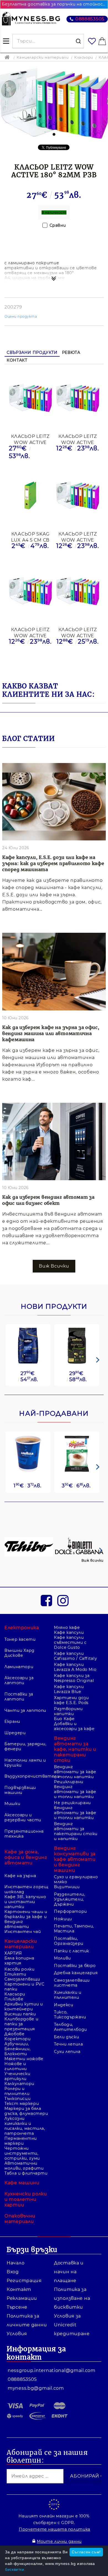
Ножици (63, 1919)
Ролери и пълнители (17, 2091)
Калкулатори (19, 2084)
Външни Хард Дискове (20, 1653)
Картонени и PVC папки (24, 1987)
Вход (13, 2272)
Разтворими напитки (68, 1711)
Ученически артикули (17, 2076)
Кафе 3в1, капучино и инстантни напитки (25, 1902)
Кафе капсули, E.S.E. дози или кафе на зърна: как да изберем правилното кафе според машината (53, 863)
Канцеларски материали (43, 57)
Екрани (12, 1721)
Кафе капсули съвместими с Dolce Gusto (70, 1642)
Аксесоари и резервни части (23, 1817)
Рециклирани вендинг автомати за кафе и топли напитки (75, 1789)
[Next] (97, 1360)
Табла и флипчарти (26, 2173)
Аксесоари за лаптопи (19, 1680)
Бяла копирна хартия (19, 1961)
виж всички (54, 1266)
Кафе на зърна (20, 1876)
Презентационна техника (24, 1834)
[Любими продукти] (92, 41)
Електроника (22, 1628)
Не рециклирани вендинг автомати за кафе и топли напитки (75, 1810)
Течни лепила (69, 2044)
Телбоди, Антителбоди (70, 2027)
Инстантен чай (23, 1932)
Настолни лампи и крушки (25, 1763)
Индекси (64, 2005)
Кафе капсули (69, 1632)
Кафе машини (22, 2183)
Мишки (12, 1804)
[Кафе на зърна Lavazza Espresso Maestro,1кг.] (77, 1346)
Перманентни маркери (21, 2141)
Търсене (17, 2307)
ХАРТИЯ (13, 1953)
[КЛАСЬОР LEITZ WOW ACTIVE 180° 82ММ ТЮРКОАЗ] (78, 496)
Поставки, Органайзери (69, 1941)
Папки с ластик (72, 1951)
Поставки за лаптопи (19, 1697)
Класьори (84, 57)
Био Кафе (64, 1719)
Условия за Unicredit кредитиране (72, 2325)
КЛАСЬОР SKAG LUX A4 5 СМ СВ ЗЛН (30, 537)
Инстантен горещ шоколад (26, 1889)
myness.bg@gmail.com (36, 2388)
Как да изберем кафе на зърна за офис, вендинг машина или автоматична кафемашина (51, 1033)
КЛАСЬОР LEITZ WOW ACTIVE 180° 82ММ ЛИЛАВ (30, 632)
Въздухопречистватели (26, 1776)
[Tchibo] (29, 1547)
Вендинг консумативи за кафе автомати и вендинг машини (75, 1859)
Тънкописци (17, 2099)
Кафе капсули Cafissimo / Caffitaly (75, 1656)
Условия (17, 2334)
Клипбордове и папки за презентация (21, 2024)
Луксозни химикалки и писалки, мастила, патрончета (25, 2126)
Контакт (17, 360)
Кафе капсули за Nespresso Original (74, 1678)
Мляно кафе (67, 1627)
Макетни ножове (24, 2059)
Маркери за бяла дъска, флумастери (26, 2111)
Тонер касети (20, 1639)
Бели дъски (66, 2037)
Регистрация (24, 2281)
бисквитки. (15, 2569)
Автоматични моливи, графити (24, 2166)
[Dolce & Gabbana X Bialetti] (79, 1547)
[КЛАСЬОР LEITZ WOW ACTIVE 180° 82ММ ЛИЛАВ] (30, 592)
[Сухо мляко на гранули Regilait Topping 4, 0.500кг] (77, 1454)
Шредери (15, 1733)
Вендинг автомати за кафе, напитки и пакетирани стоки (75, 1749)
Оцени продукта (21, 316)
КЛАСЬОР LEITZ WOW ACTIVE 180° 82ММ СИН (78, 632)
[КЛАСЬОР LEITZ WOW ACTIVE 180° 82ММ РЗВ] (30, 398)
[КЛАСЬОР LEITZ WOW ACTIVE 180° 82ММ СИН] (78, 592)
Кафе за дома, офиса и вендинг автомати (26, 1857)
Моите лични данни (59, 2541)
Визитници (67, 1887)
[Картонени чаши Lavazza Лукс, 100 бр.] (28, 1454)
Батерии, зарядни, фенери (25, 1746)
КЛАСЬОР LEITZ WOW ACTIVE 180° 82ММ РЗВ (30, 439)
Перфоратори (70, 1911)
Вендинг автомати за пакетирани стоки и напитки (76, 1831)
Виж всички (92, 1560)
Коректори (18, 2039)
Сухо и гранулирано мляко (76, 1879)
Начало (16, 2263)
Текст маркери (22, 2104)
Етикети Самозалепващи (22, 1977)
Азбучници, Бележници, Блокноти (17, 2049)
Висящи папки (20, 2014)
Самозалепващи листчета (72, 1983)
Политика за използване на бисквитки (72, 2298)
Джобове (14, 2034)
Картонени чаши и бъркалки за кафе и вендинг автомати (26, 1919)
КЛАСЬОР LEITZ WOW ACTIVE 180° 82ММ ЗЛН (78, 439)
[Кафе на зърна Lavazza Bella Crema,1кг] (28, 1346)
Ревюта (71, 352)
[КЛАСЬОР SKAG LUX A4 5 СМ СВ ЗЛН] (30, 496)
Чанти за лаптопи (25, 1710)
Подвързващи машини (20, 1790)
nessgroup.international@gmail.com (52, 2370)
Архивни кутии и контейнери (24, 2007)
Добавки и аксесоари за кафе (74, 1726)
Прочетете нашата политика (55, 2529)
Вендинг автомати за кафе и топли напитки (75, 1772)
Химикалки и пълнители (68, 1995)
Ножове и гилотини (16, 2066)
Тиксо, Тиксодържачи (70, 2015)
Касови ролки (20, 1969)
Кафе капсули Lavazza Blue (69, 1689)
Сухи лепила (67, 2052)
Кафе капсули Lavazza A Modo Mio (75, 1667)
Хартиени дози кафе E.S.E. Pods (71, 1700)
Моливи (62, 1958)
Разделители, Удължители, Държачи (70, 1899)
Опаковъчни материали (20, 2219)
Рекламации (22, 2298)
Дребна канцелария (76, 1973)
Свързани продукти (32, 352)
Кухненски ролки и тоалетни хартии (26, 2199)
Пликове (14, 1999)
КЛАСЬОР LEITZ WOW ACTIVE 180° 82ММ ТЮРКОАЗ (78, 537)
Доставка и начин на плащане (69, 2272)
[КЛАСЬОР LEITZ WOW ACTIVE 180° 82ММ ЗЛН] (78, 398)
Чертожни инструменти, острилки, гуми (22, 2153)
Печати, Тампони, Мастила (74, 1929)
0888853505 (90, 19)
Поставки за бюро (75, 1966)
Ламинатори (19, 1667)
